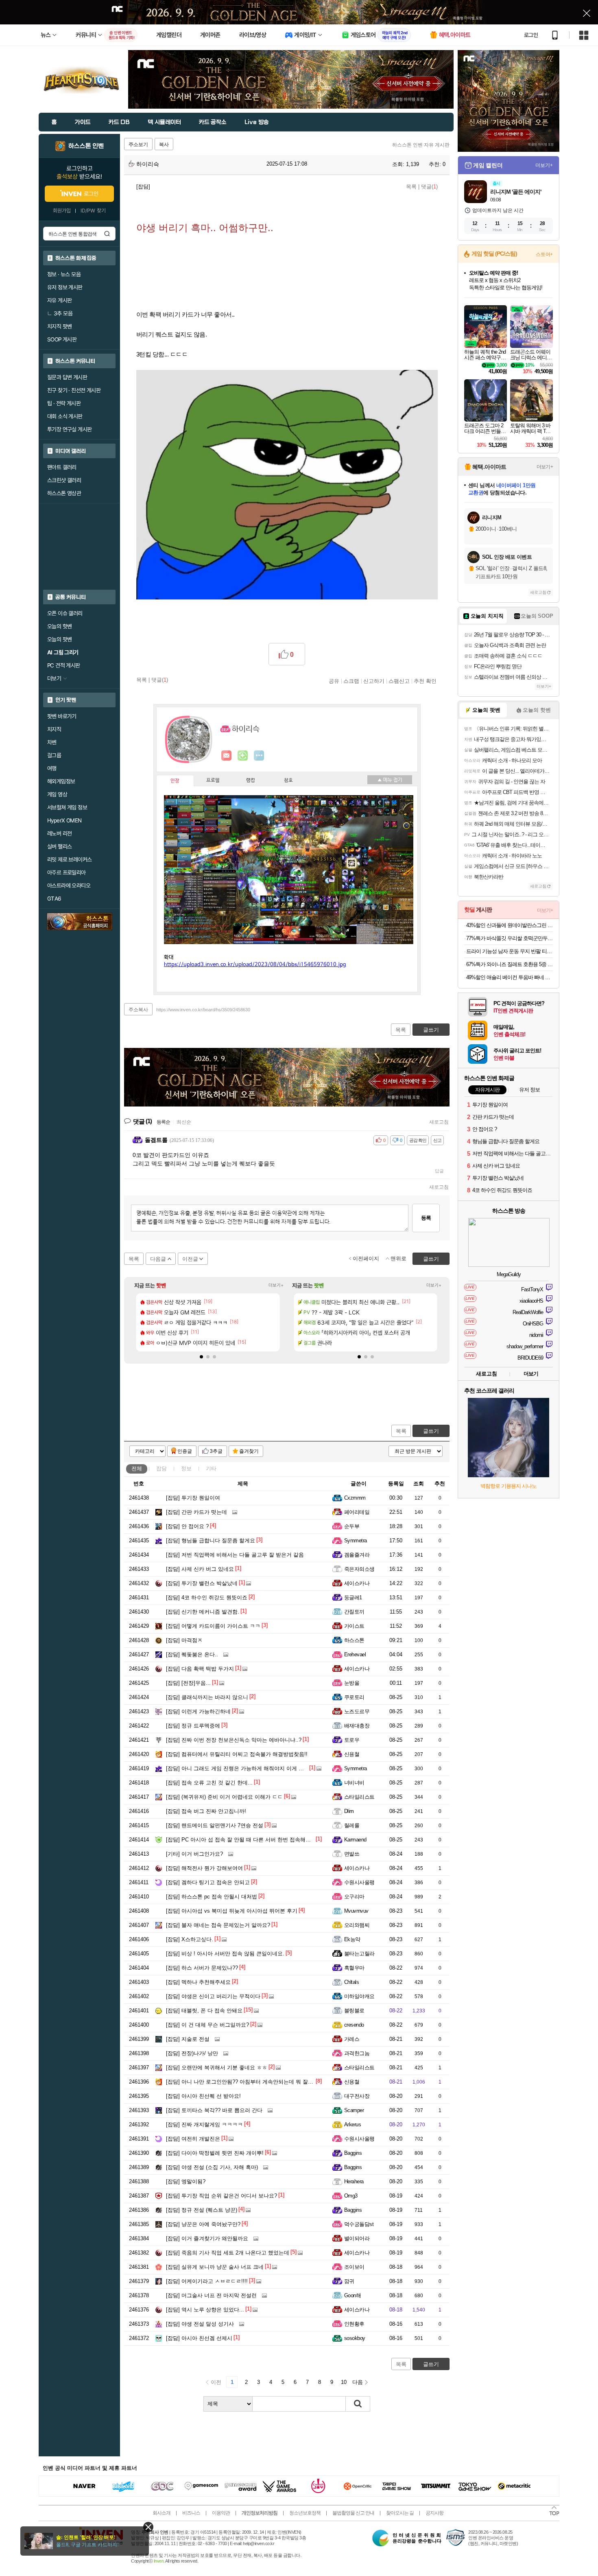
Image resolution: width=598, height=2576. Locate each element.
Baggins (353, 2153)
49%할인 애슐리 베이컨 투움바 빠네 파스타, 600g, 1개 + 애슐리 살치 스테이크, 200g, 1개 (510, 977)
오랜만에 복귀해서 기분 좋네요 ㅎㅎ (217, 2068)
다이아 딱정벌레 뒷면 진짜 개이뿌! (215, 2153)
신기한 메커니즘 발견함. (203, 1612)
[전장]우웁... (188, 1683)
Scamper (354, 2110)
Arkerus (352, 2124)
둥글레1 (353, 1597)
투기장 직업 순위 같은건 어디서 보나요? (222, 2196)
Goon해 (352, 2295)
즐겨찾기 (249, 1451)
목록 (411, 187)
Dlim (349, 1811)
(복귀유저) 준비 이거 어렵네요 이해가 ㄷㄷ (224, 1797)
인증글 (185, 1451)
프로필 (213, 781)
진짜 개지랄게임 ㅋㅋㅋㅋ (204, 2124)
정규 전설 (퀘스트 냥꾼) (202, 2210)
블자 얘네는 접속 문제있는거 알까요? (218, 1925)
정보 (186, 1468)
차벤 (52, 742)
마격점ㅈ (184, 1640)
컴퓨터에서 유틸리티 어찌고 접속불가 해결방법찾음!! (237, 1754)
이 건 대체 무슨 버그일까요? (207, 2025)
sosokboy (355, 2338)
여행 (52, 768)
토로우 (352, 1740)
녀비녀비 (354, 1783)
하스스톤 (354, 1640)
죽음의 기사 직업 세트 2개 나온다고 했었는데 (228, 2253)
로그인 (531, 35)
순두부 (352, 1526)
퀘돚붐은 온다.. (192, 1654)
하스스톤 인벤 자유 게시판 (421, 145)
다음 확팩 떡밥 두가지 (200, 1669)
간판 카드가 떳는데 (196, 1512)
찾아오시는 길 (400, 2513)
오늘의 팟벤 (59, 639)
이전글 (190, 1259)
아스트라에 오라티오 (69, 886)
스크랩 (351, 681)
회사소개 (162, 2513)
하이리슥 (147, 164)
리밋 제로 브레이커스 (69, 859)
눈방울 (352, 1683)
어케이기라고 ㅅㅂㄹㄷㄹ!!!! (207, 2281)
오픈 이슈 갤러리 (65, 613)
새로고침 (439, 1122)
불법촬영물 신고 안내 (353, 2513)
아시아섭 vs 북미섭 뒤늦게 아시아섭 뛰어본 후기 (232, 1911)
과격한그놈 (357, 2053)
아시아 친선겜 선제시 (199, 2338)
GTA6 (54, 899)
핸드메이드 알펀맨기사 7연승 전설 (215, 1825)
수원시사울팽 (359, 1882)
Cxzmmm (355, 1498)
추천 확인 (425, 681)
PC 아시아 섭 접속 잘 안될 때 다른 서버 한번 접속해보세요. (244, 1840)
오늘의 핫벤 (59, 626)
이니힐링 (243, 756)
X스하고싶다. (190, 1939)
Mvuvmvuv (356, 1911)
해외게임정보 (61, 781)
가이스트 (354, 1626)
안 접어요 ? (187, 1526)
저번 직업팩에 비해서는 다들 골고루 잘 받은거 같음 (235, 1555)
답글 (439, 1171)
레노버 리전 (59, 833)
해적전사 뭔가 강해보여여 (204, 1868)
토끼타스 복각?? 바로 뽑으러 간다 (214, 2110)
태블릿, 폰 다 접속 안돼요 (204, 2011)
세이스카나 (357, 1583)
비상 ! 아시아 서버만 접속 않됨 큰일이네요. (225, 1954)
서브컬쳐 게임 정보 (67, 807)
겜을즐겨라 (357, 1555)
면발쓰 (352, 1854)
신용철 (352, 1754)
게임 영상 (57, 794)
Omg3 (351, 2196)
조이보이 (354, 2267)
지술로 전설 (188, 2039)
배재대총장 (357, 1726)
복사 (164, 144)
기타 (211, 1468)
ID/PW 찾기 (93, 211)
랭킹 (251, 781)
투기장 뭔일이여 (193, 1498)
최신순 (184, 1122)
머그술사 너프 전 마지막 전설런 (211, 2295)
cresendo (354, 2025)
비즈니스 (191, 2513)
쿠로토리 (354, 1697)
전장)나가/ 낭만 (192, 2053)
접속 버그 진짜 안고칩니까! (206, 1811)
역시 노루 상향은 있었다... (205, 2310)
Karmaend (355, 1840)
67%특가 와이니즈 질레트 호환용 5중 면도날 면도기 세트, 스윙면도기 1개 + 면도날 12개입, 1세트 (510, 964)
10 (344, 2382)
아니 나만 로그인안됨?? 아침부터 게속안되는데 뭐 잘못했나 (245, 2082)
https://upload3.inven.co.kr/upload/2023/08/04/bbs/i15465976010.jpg (255, 965)
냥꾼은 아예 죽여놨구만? (203, 2224)
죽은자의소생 (359, 1569)
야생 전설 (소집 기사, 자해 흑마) (212, 2167)
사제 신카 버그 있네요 (200, 1569)
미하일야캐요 (359, 1996)
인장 (175, 781)
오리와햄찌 (357, 1925)
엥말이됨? (186, 2181)
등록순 (163, 1122)
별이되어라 (357, 2238)
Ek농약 (352, 1939)
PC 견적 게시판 (64, 665)
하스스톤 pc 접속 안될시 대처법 (212, 1897)
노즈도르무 (357, 1711)
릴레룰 (352, 1825)
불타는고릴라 (359, 1954)
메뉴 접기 (390, 780)
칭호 (288, 781)
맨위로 (398, 1258)
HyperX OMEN (64, 820)
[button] (201, 1357)
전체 (137, 1468)
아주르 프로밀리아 (67, 873)
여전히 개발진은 (193, 2139)
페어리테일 (357, 1512)
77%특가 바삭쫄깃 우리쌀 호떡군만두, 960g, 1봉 (510, 938)
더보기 (259, 756)
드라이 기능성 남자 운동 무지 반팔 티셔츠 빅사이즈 (510, 951)
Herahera (354, 2181)
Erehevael (355, 1654)
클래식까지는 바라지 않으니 (207, 1697)
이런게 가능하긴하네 (198, 1711)
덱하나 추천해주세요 (198, 1982)
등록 (426, 1218)
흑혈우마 (354, 1968)
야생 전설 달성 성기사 (200, 2324)
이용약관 (221, 2513)
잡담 (162, 1468)
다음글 (158, 1259)
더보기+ (276, 1285)
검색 (107, 234)
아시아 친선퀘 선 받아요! (203, 2096)
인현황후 (354, 2324)
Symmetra (356, 1541)
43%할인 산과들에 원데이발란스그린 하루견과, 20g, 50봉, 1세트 (510, 925)
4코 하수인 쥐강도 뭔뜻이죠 (207, 1597)
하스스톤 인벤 (86, 146)
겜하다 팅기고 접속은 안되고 (208, 1882)
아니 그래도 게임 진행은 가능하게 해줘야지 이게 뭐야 (238, 1768)
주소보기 (138, 144)
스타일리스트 (359, 1797)
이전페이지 (366, 1258)
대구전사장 (357, 2096)
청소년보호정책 (305, 2513)
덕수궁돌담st (359, 2224)
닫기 (148, 2527)
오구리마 (354, 1897)
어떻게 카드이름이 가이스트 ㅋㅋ (213, 1626)
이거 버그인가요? (194, 1854)
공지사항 (434, 2513)
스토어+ (544, 254)
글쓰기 (431, 1431)
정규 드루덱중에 (193, 1726)
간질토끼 (354, 1612)
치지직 (54, 729)
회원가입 (62, 211)
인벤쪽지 (227, 756)
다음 (358, 2382)
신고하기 (374, 681)
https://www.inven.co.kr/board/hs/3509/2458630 (203, 1010)
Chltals (351, 1982)
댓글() (429, 187)
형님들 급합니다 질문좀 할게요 (211, 1541)
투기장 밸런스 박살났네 (202, 1583)
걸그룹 (54, 755)
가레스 (352, 2039)
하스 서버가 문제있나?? (202, 1968)
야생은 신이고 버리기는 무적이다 (213, 1996)
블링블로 (354, 2011)
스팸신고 (399, 681)
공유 (334, 681)
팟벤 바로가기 (62, 716)
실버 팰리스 (59, 846)
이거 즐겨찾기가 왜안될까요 (207, 2238)
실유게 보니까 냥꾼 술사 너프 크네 (215, 2267)
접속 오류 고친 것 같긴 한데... (209, 1783)
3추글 (216, 1451)
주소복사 (138, 1010)
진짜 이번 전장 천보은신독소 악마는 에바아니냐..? (234, 1740)
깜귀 (349, 2281)
